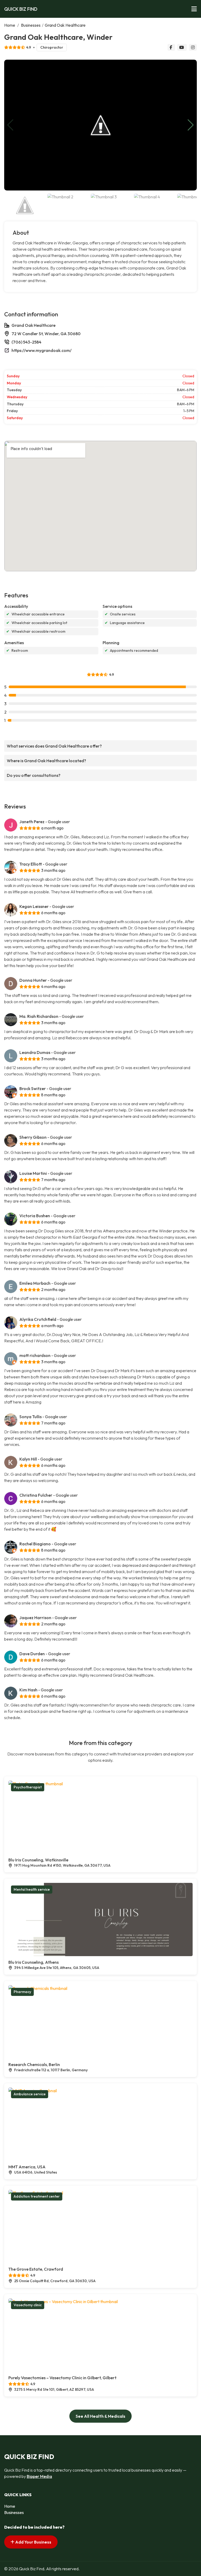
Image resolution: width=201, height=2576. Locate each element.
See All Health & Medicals (100, 2416)
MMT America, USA (27, 2167)
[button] (191, 125)
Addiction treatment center (37, 2196)
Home (10, 25)
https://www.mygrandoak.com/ (41, 350)
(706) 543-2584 (26, 342)
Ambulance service (30, 2094)
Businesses (31, 25)
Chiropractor (52, 47)
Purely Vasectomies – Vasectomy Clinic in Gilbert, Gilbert (62, 2378)
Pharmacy (22, 1992)
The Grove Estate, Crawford (36, 2269)
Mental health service (32, 1889)
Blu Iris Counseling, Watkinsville (38, 1860)
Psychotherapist (28, 1787)
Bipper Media (39, 2476)
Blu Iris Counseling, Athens (33, 1962)
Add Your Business (33, 2542)
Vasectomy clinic (28, 2305)
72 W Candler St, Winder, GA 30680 (46, 334)
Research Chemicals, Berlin (34, 2064)
